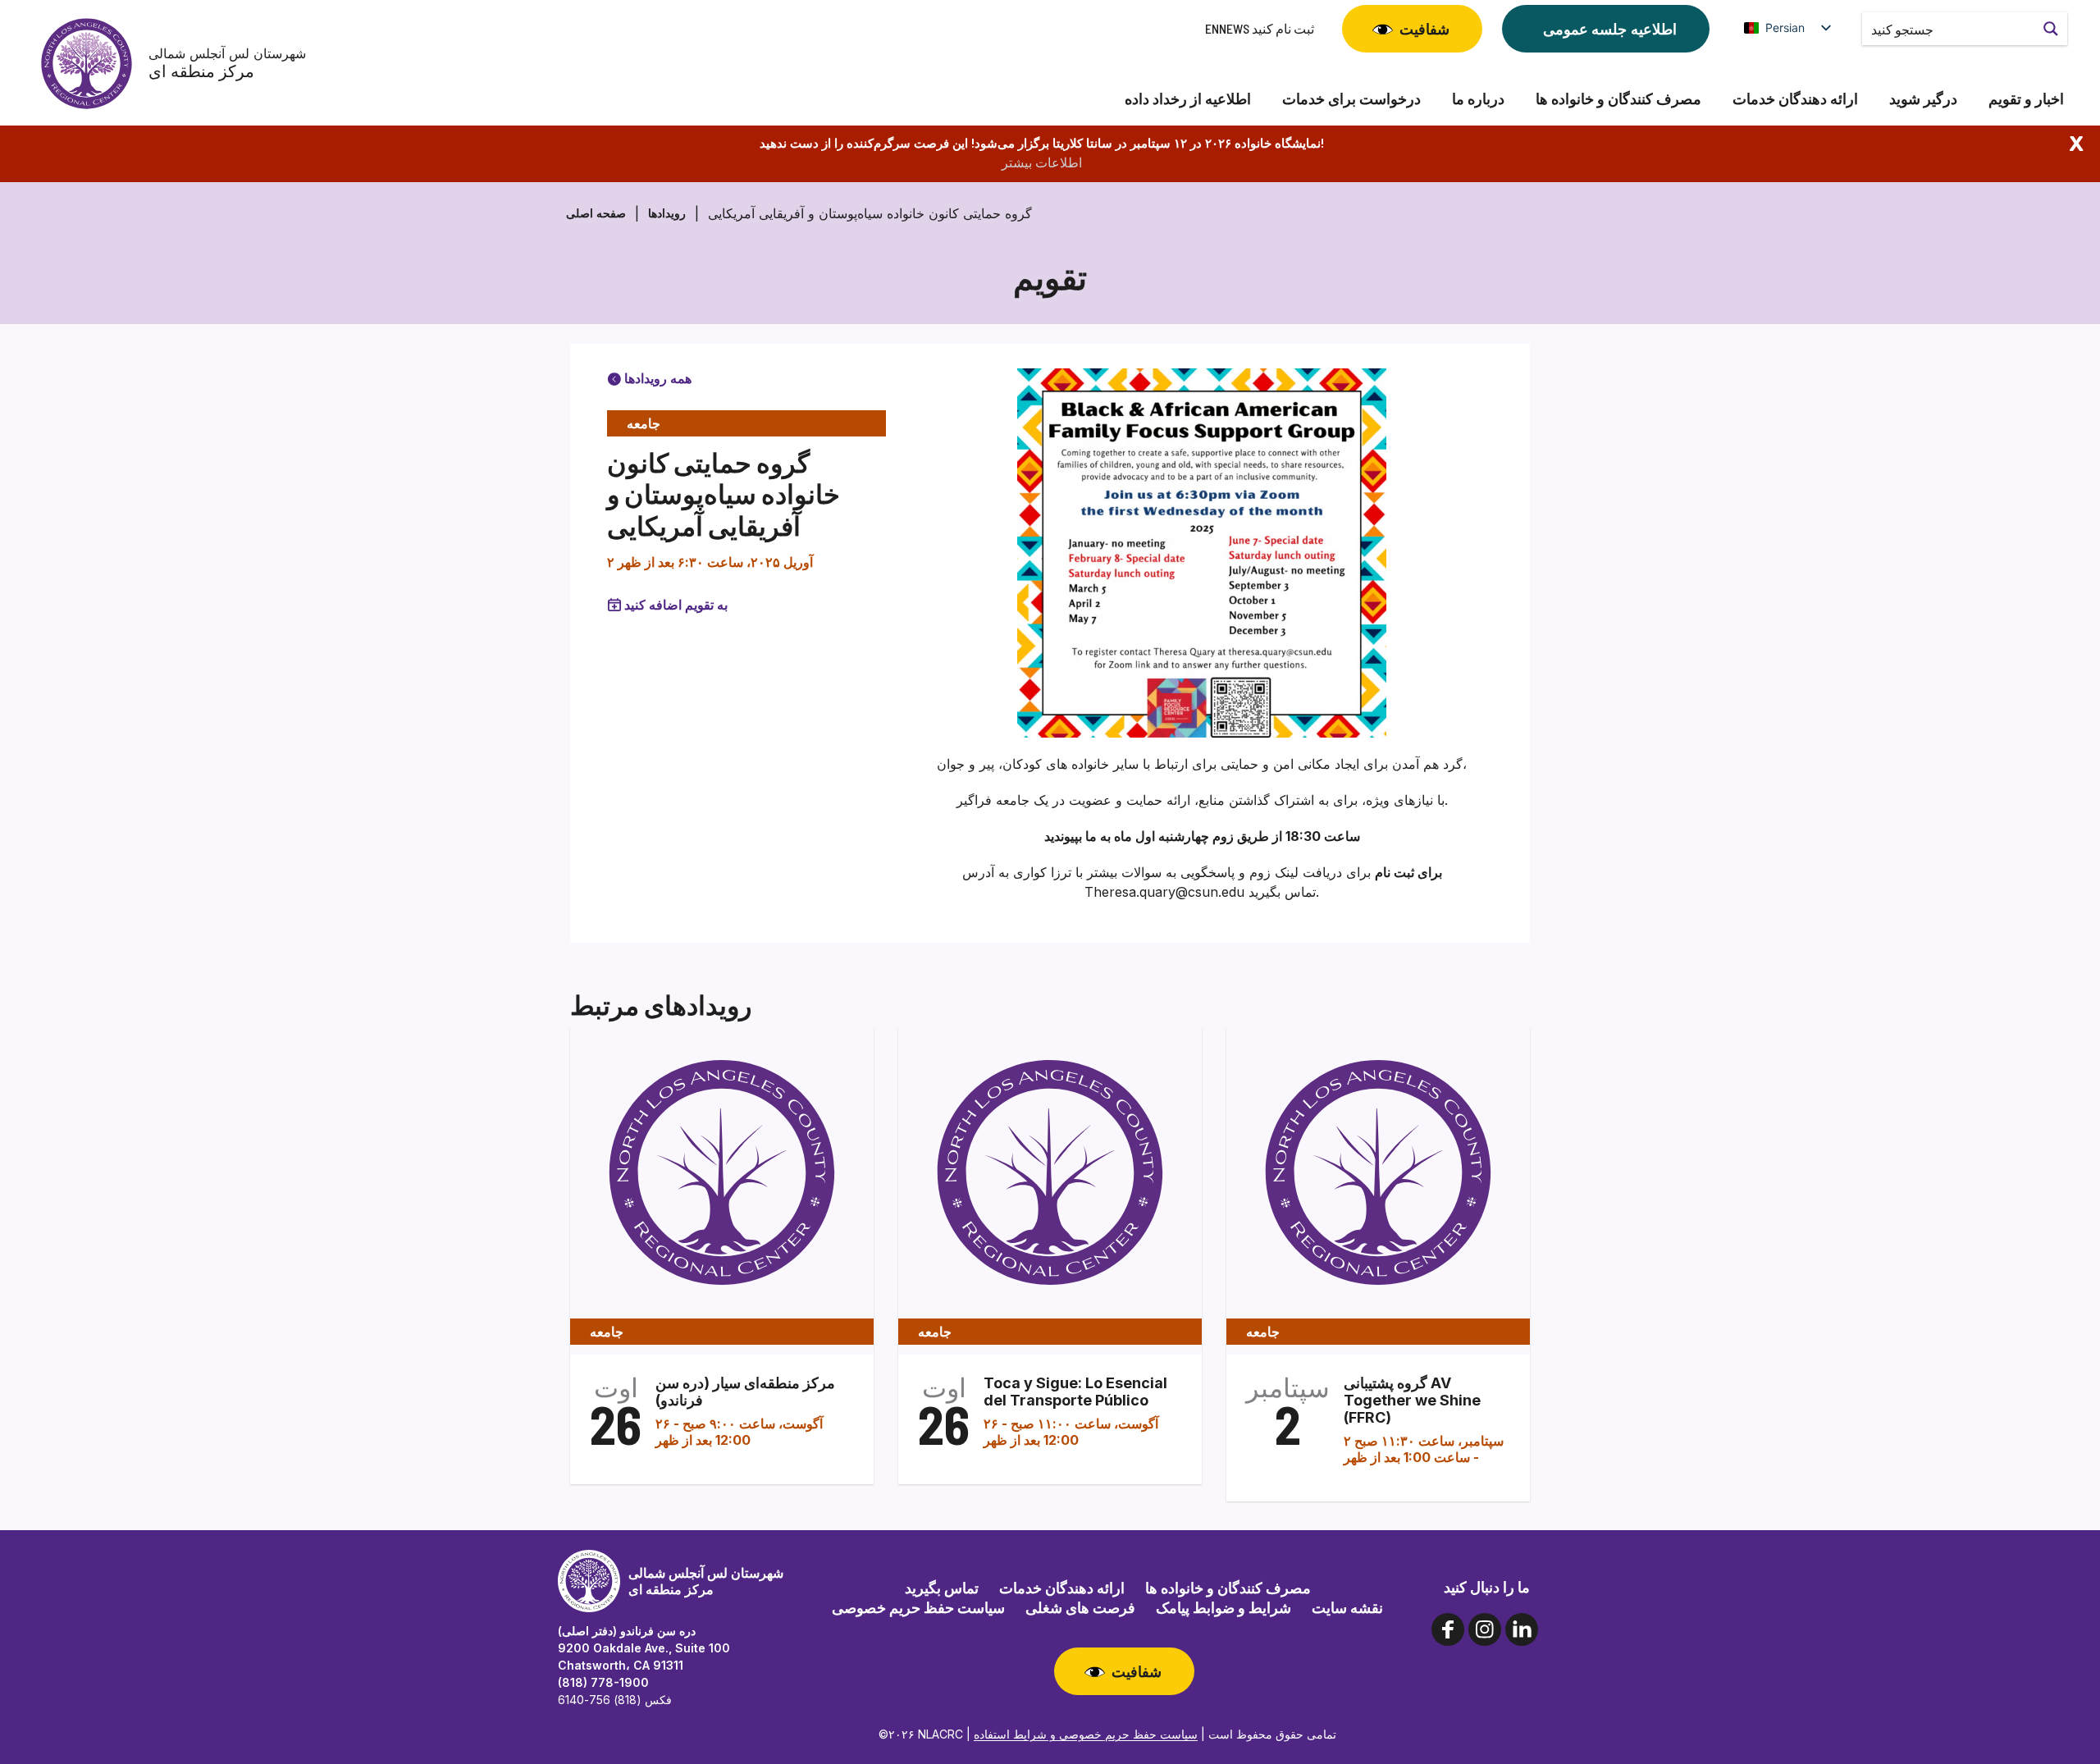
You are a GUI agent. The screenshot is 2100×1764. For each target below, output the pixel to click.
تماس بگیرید (942, 1588)
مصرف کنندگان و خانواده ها (1618, 99)
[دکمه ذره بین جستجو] (2051, 29)
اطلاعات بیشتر (1042, 162)
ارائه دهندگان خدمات (1795, 99)
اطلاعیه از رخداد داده (1188, 99)
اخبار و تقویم (2026, 99)
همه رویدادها (656, 378)
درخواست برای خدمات (1351, 99)
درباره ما (1478, 99)
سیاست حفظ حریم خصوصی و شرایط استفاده (1086, 1734)
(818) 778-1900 (603, 1682)
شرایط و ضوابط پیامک (1223, 1607)
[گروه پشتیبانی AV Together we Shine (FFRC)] (1378, 1172)
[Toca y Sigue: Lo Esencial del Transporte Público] (1050, 1172)
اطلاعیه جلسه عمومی (1610, 29)
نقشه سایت (1347, 1607)
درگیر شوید (1923, 99)
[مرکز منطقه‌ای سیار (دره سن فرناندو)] (722, 1172)
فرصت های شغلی (1080, 1607)
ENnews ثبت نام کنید (1260, 28)
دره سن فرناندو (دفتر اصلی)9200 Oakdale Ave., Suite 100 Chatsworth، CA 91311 (644, 1648)
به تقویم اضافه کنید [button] (676, 605)
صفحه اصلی (596, 213)
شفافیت (1424, 29)
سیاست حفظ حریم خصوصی (918, 1607)
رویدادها (667, 213)
